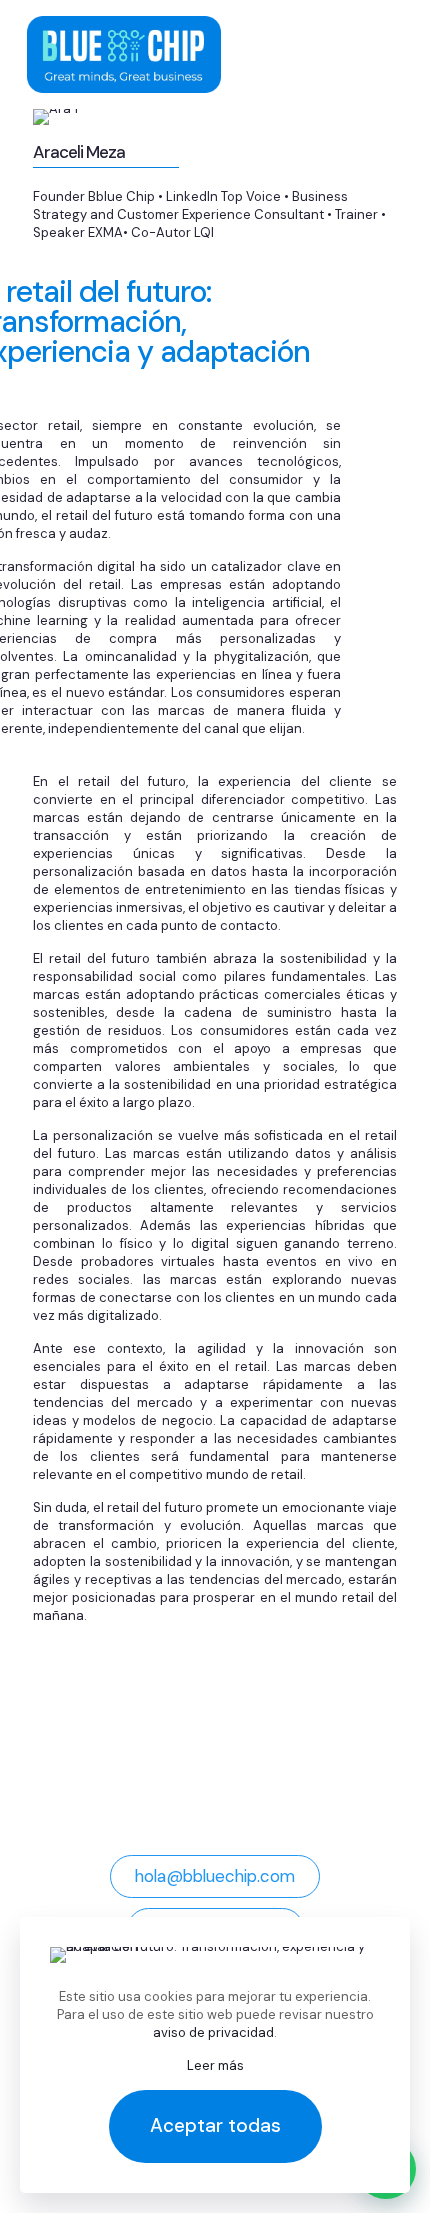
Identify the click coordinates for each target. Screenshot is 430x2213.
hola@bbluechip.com (215, 1876)
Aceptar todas (215, 2125)
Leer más (215, 2065)
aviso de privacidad (213, 2032)
